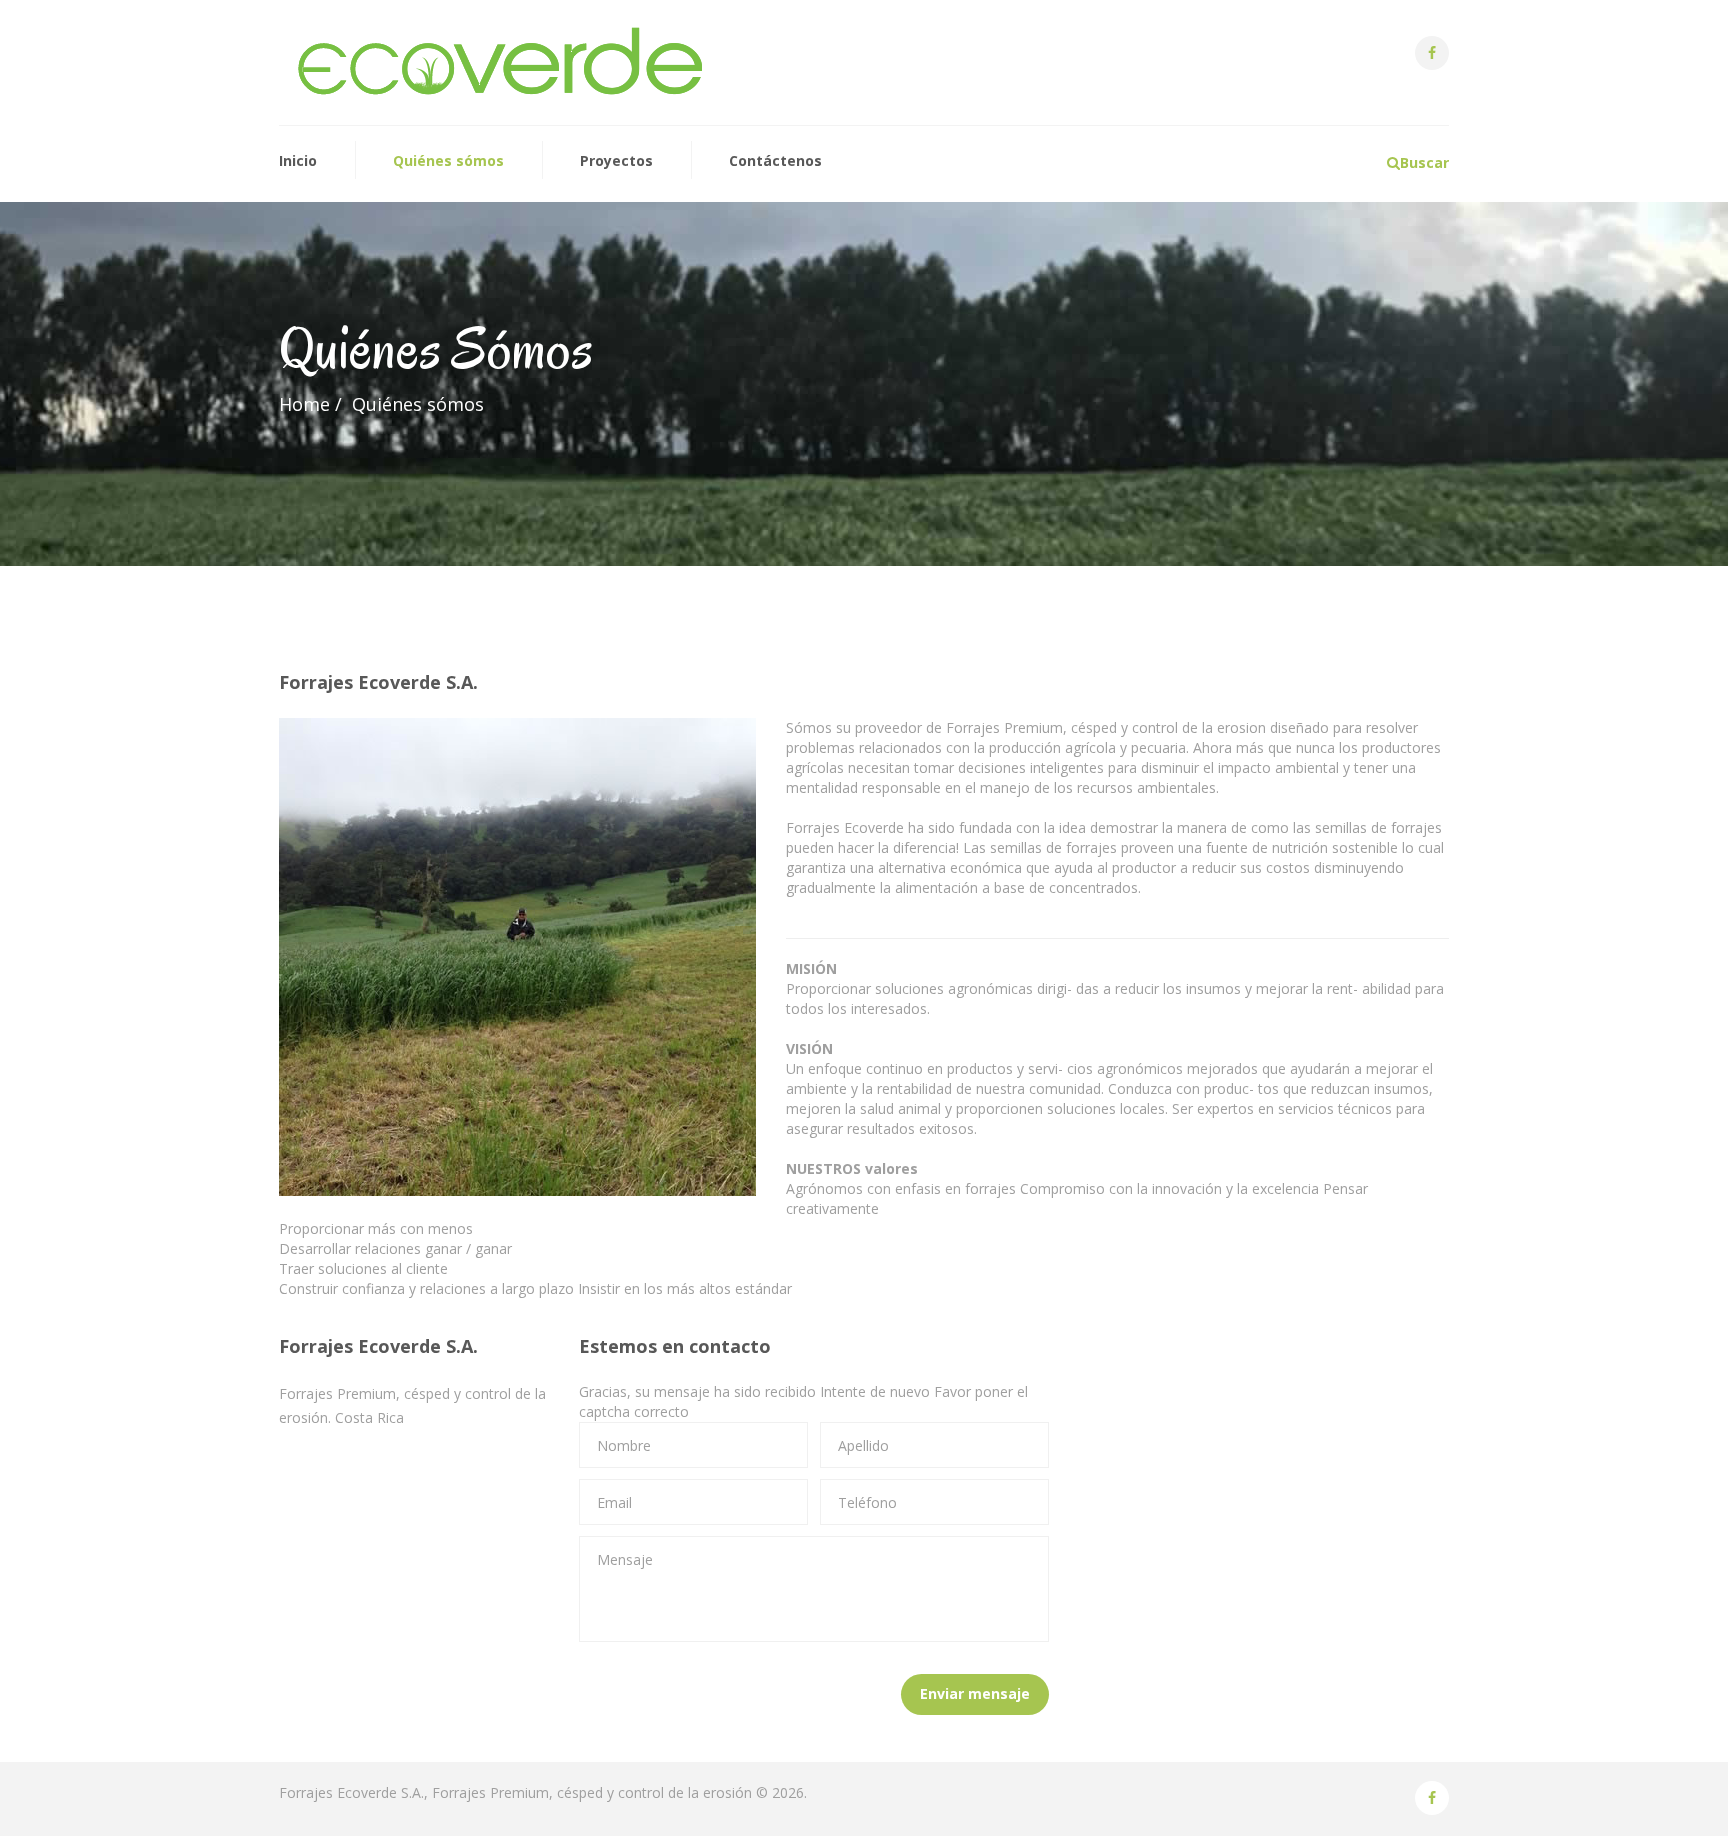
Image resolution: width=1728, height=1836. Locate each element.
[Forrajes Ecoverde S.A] (500, 62)
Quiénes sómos (448, 160)
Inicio (298, 160)
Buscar (1424, 162)
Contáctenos (775, 160)
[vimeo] (1432, 53)
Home (304, 404)
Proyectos (616, 160)
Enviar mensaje (975, 1693)
